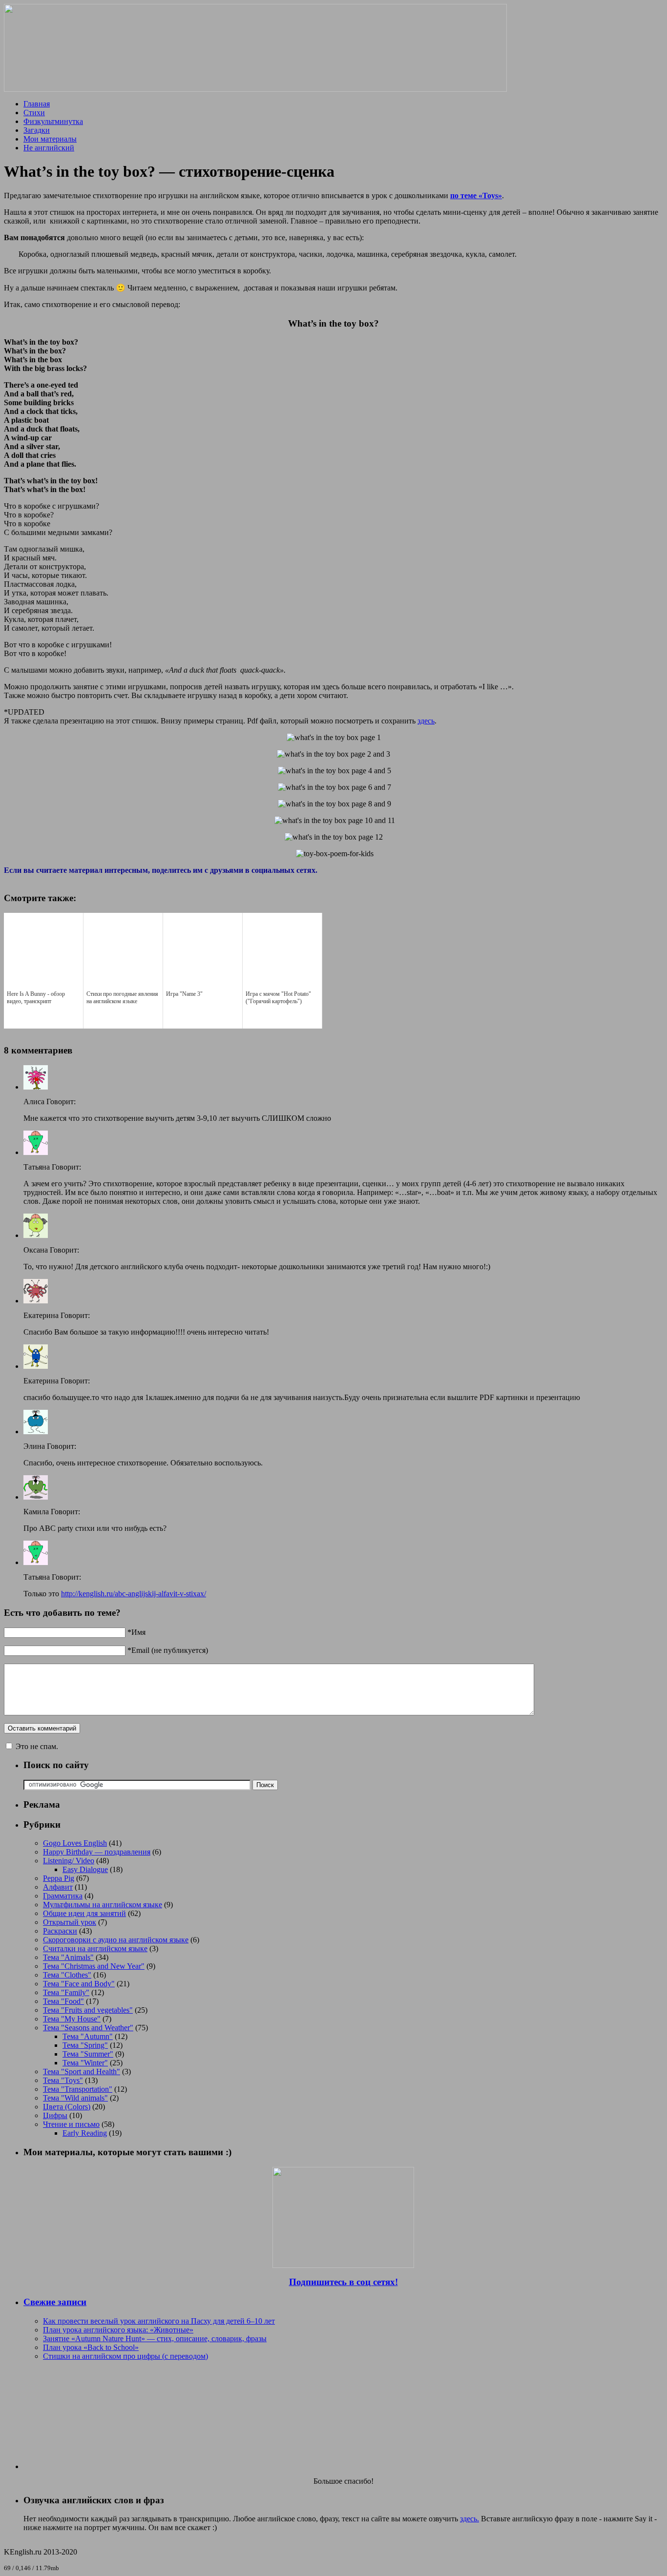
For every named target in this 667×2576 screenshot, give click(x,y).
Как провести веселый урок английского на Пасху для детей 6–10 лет (159, 2321)
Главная (37, 104)
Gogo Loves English (75, 1843)
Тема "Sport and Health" (82, 2071)
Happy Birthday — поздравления (97, 1852)
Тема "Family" (66, 1992)
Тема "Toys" (63, 2080)
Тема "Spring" (85, 2045)
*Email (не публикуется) (168, 1650)
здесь (426, 721)
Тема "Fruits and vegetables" (88, 2010)
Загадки (37, 130)
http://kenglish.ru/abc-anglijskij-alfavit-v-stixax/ (134, 1594)
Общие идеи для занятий (84, 1913)
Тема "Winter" (85, 2063)
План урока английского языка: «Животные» (118, 2330)
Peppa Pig (59, 1878)
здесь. (469, 2519)
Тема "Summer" (88, 2054)
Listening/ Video (69, 1861)
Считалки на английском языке (95, 1948)
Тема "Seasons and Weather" (88, 2028)
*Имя (136, 1632)
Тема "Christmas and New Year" (94, 1966)
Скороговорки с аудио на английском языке (116, 1940)
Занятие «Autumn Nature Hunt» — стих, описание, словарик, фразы (155, 2339)
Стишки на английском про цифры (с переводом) (125, 2356)
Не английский (49, 148)
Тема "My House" (72, 2019)
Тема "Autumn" (88, 2036)
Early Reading (85, 2133)
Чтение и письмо (71, 2124)
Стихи (34, 113)
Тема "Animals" (68, 1957)
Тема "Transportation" (78, 2089)
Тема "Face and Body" (79, 1984)
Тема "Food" (63, 2001)
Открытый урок (70, 1922)
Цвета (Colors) (67, 2107)
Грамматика (63, 1896)
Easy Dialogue (85, 1869)
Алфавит (58, 1887)
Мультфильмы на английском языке (103, 1905)
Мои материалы (50, 139)
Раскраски (60, 1931)
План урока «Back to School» (91, 2347)
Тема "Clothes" (67, 1975)
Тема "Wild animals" (75, 2098)
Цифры (55, 2115)
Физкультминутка (53, 121)
